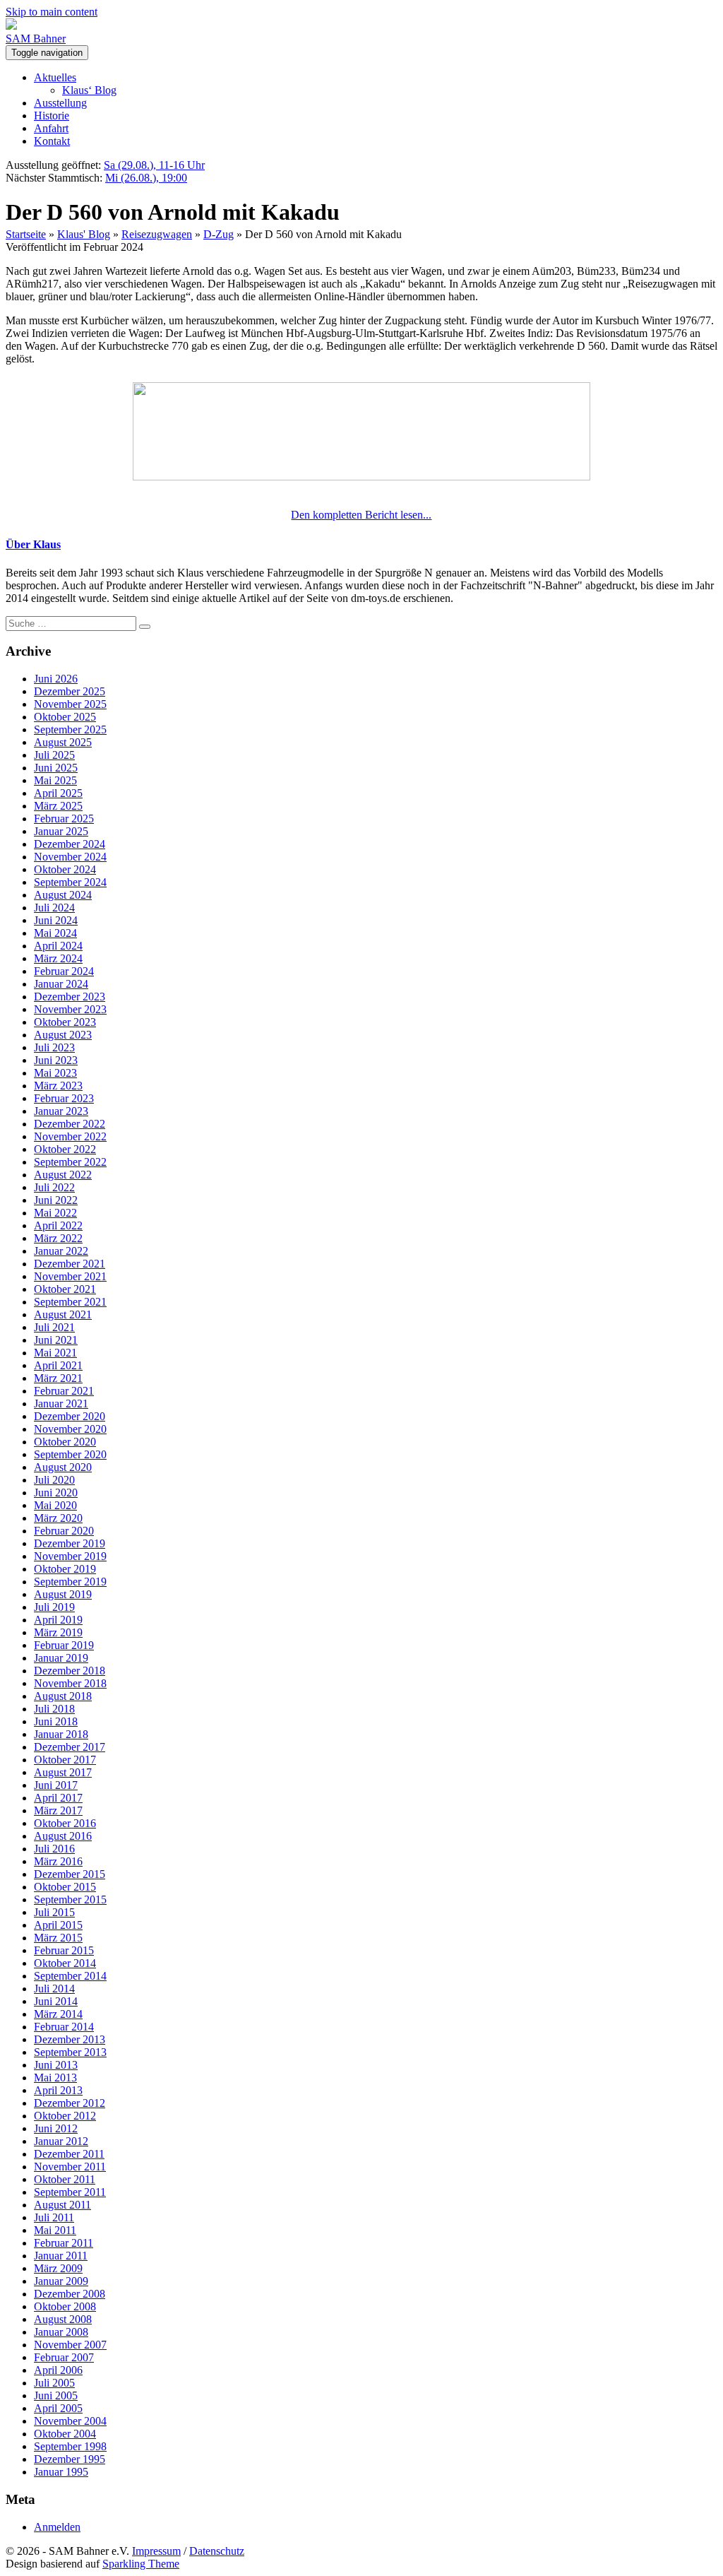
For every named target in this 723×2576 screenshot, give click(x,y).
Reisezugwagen (157, 234)
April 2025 (58, 793)
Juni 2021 (56, 1340)
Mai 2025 (55, 780)
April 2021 (58, 1365)
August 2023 (63, 1035)
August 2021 (63, 1314)
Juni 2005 (56, 2395)
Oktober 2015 (65, 1887)
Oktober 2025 (65, 717)
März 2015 (58, 1938)
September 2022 (70, 1162)
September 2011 (70, 2192)
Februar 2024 (64, 971)
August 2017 (63, 1772)
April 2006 (58, 2370)
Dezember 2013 (70, 2039)
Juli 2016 (54, 1849)
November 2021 (70, 1276)
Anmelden (57, 2527)
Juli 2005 (54, 2383)
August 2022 (63, 1175)
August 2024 (63, 895)
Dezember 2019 (70, 1543)
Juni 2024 (56, 920)
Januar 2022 (61, 1251)
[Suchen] (145, 627)
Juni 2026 (56, 679)
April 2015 (58, 1925)
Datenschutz (217, 2551)
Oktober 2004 (65, 2434)
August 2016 (63, 1836)
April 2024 (58, 946)
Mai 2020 (55, 1505)
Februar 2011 (64, 2243)
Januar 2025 (61, 831)
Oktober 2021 (65, 1289)
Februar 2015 (64, 1950)
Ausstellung (60, 103)
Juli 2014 (54, 1989)
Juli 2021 (54, 1327)
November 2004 (70, 2421)
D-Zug (219, 234)
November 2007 (70, 2345)
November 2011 (70, 2167)
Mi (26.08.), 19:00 (146, 178)
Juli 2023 (54, 1047)
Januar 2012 (61, 2141)
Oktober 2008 (65, 2306)
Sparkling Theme (141, 2564)
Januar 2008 (61, 2332)
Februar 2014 (64, 2027)
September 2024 (70, 882)
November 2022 (70, 1136)
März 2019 (58, 1632)
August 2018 (63, 1696)
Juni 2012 (56, 2128)
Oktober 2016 (65, 1823)
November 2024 (70, 857)
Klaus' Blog (84, 234)
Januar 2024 (61, 984)
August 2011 (62, 2205)
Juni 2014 (56, 2001)
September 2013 (70, 2052)
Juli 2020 (54, 1480)
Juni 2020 (56, 1493)
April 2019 (58, 1620)
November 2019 (70, 1556)
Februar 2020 (64, 1531)
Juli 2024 (54, 908)
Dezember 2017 (70, 1747)
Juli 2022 (54, 1187)
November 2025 (70, 704)
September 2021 (70, 1302)
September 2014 (70, 1976)
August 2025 (63, 742)
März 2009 (58, 2268)
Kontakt (52, 141)
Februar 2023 (64, 1098)
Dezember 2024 (70, 844)
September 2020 (70, 1454)
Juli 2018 (54, 1709)
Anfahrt (51, 128)
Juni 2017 (56, 1785)
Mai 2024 (55, 933)
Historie (52, 116)
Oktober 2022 (65, 1149)
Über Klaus (33, 544)
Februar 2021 (64, 1391)
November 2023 (70, 1009)
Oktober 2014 (65, 1963)
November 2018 (70, 1683)
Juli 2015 (54, 1912)
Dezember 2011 (69, 2154)
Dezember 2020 (70, 1416)
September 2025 (70, 729)
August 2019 (63, 1594)
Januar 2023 (61, 1111)
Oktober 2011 (65, 2179)
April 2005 (58, 2408)
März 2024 (58, 958)
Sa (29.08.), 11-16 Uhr (154, 165)
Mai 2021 (55, 1353)
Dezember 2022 (70, 1124)
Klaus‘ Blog (89, 90)
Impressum (156, 2551)
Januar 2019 (61, 1658)
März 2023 (58, 1086)
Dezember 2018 (70, 1671)
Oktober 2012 (65, 2116)
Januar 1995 (61, 2472)
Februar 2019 (64, 1645)
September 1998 (70, 2446)
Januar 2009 (61, 2281)
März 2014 (58, 2014)
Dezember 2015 (70, 1874)
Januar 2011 (61, 2256)
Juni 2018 (56, 1721)
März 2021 (58, 1378)
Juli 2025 (54, 755)
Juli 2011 (54, 2217)
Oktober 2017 (65, 1760)
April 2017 (58, 1798)
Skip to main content (52, 12)
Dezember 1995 (70, 2459)
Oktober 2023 (65, 1022)
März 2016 (58, 1861)
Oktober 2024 (65, 869)
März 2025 (58, 806)
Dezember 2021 (70, 1264)
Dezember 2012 (70, 2103)
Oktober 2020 (65, 1442)
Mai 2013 (55, 2078)
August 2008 (63, 2319)
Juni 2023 (56, 1060)
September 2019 (70, 1582)
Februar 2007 (64, 2357)
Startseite (26, 234)
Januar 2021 (61, 1404)
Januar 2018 (61, 1734)
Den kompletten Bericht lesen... (361, 515)
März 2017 (58, 1810)
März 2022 (58, 1238)
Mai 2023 (55, 1073)
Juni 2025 (56, 768)
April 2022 (58, 1225)
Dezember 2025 (70, 691)
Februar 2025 (64, 819)
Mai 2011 (55, 2230)
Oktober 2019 (65, 1569)
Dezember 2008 (70, 2294)
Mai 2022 (55, 1213)
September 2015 (70, 1899)
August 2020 (63, 1467)
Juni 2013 (56, 2065)
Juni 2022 (56, 1200)
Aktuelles (55, 77)
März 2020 (58, 1518)
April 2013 (58, 2090)
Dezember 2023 (70, 997)
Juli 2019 (54, 1607)
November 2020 (70, 1429)
